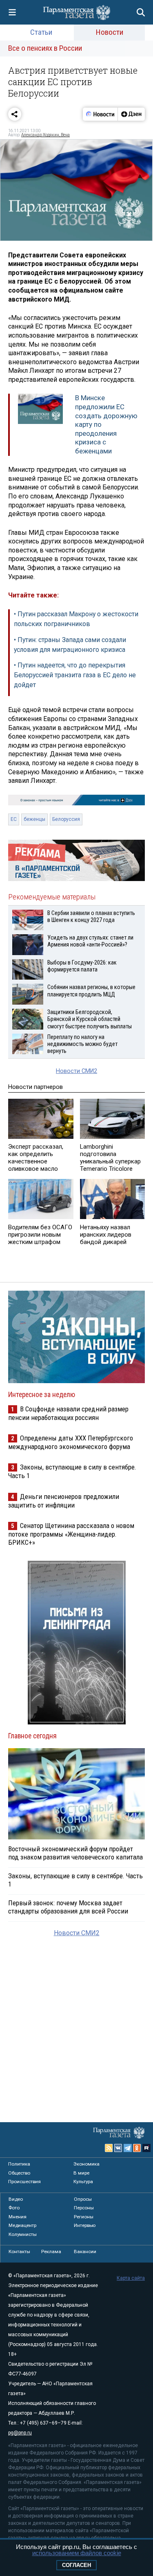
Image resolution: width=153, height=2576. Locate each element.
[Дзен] (131, 114)
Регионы (84, 2217)
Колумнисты (23, 2234)
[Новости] (100, 114)
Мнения (18, 2217)
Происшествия (24, 2182)
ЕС (14, 819)
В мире (81, 2173)
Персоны (84, 2208)
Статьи (41, 32)
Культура (83, 2182)
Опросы (83, 2199)
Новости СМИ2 (76, 1071)
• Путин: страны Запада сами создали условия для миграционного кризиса (70, 645)
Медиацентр (22, 2225)
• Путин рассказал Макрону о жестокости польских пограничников (76, 619)
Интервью (85, 2225)
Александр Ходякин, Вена (45, 135)
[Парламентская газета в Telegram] (128, 2148)
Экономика (86, 2164)
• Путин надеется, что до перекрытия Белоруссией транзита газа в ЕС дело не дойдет (75, 675)
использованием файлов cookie (77, 2553)
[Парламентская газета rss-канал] (109, 2148)
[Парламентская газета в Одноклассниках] (137, 2148)
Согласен (76, 2565)
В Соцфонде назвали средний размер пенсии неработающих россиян (68, 1413)
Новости (110, 32)
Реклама (51, 2251)
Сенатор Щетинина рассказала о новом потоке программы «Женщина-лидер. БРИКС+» (71, 1534)
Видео (16, 2199)
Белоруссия (66, 819)
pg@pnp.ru (20, 2433)
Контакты (19, 2251)
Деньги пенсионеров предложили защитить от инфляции (64, 1501)
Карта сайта (131, 2278)
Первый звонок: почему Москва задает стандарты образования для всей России (68, 1907)
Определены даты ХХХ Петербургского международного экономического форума (71, 1442)
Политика (19, 2164)
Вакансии (85, 2251)
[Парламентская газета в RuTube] (146, 2148)
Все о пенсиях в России (45, 48)
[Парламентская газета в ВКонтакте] (118, 2148)
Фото (14, 2208)
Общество (19, 2173)
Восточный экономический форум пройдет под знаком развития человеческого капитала (75, 1853)
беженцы (34, 819)
